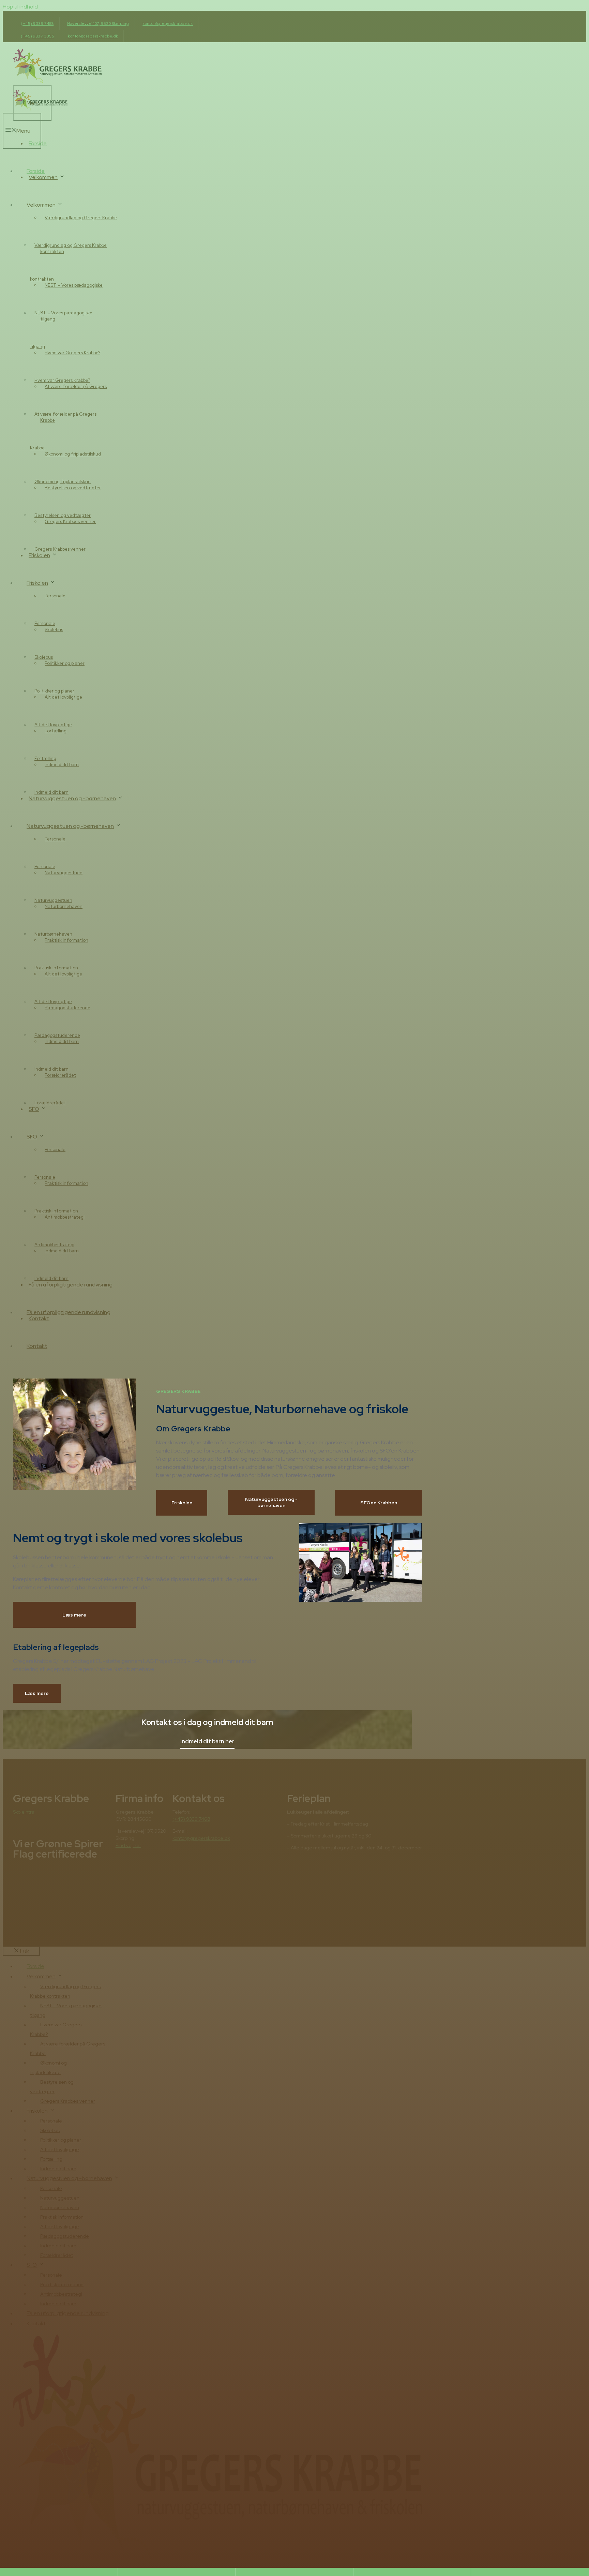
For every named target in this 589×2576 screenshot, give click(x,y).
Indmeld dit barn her (207, 1742)
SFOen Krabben (379, 1503)
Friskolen (182, 1503)
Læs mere (74, 1615)
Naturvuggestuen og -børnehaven (271, 1502)
